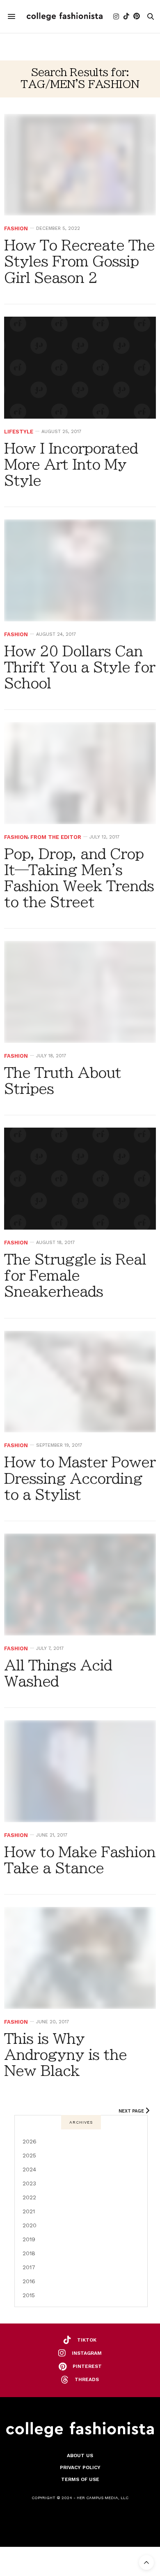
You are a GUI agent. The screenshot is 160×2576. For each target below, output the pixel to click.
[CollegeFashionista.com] (65, 16)
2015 (29, 2295)
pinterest (87, 2366)
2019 (29, 2239)
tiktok (87, 2340)
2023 (29, 2183)
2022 (29, 2197)
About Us (80, 2456)
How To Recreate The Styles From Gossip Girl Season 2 (79, 261)
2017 (29, 2267)
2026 (30, 2141)
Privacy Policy (80, 2467)
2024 (29, 2169)
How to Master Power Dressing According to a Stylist (80, 1478)
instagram (87, 2353)
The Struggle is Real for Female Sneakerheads (75, 1275)
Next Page (132, 2111)
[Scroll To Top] (146, 2562)
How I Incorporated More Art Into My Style (71, 464)
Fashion (16, 228)
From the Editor (56, 837)
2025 (29, 2155)
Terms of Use (80, 2479)
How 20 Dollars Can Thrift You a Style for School (80, 667)
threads (87, 2379)
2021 (29, 2211)
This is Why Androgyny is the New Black (65, 2055)
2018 (29, 2253)
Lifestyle (19, 432)
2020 (30, 2225)
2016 (29, 2281)
